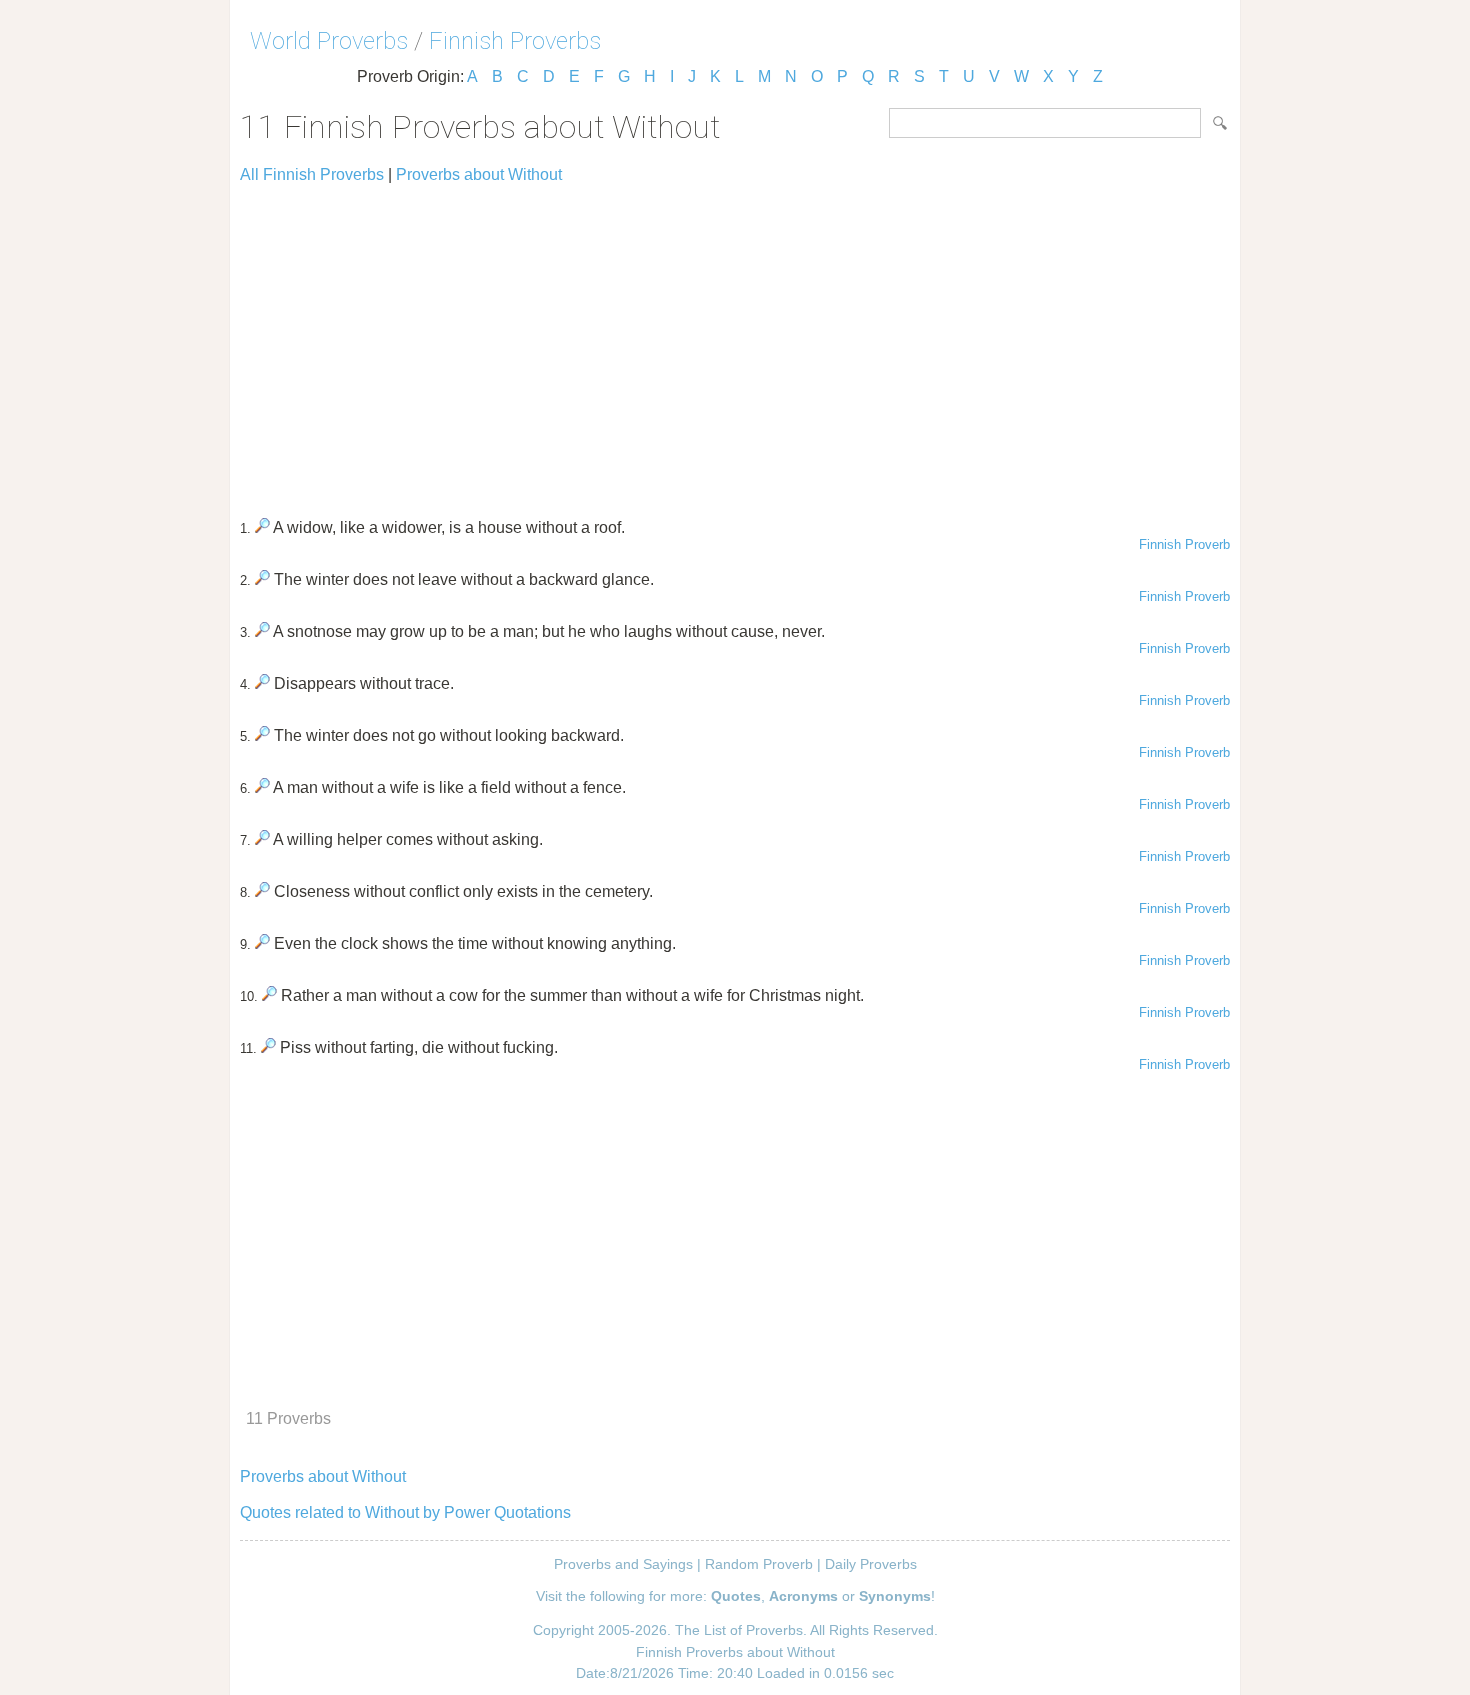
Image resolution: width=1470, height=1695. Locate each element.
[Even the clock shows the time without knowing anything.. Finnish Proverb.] (262, 943)
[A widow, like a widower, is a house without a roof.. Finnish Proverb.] (262, 527)
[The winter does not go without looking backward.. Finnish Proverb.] (262, 735)
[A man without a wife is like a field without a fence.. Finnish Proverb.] (262, 787)
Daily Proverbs (871, 1564)
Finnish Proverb (1184, 544)
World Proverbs (329, 41)
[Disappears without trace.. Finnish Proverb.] (262, 683)
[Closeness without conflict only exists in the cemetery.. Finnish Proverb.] (262, 891)
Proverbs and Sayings (623, 1564)
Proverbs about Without (479, 174)
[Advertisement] (735, 342)
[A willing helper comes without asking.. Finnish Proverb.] (262, 839)
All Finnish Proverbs (312, 174)
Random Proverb (759, 1564)
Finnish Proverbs (515, 41)
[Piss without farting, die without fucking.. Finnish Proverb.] (268, 1047)
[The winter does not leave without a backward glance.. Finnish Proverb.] (262, 579)
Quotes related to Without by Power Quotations (405, 1512)
